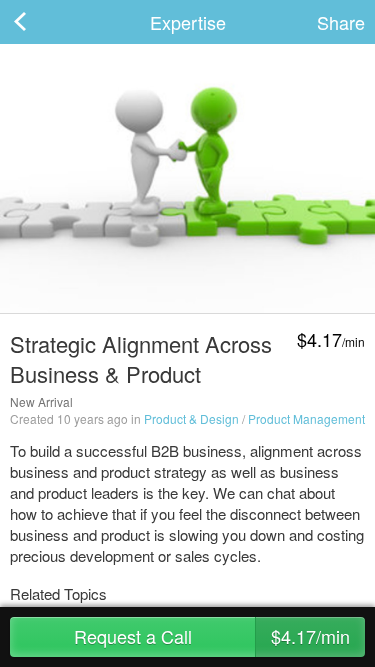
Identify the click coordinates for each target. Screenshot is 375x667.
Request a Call (212, 636)
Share (341, 22)
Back (40, 22)
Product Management (306, 418)
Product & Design (191, 418)
